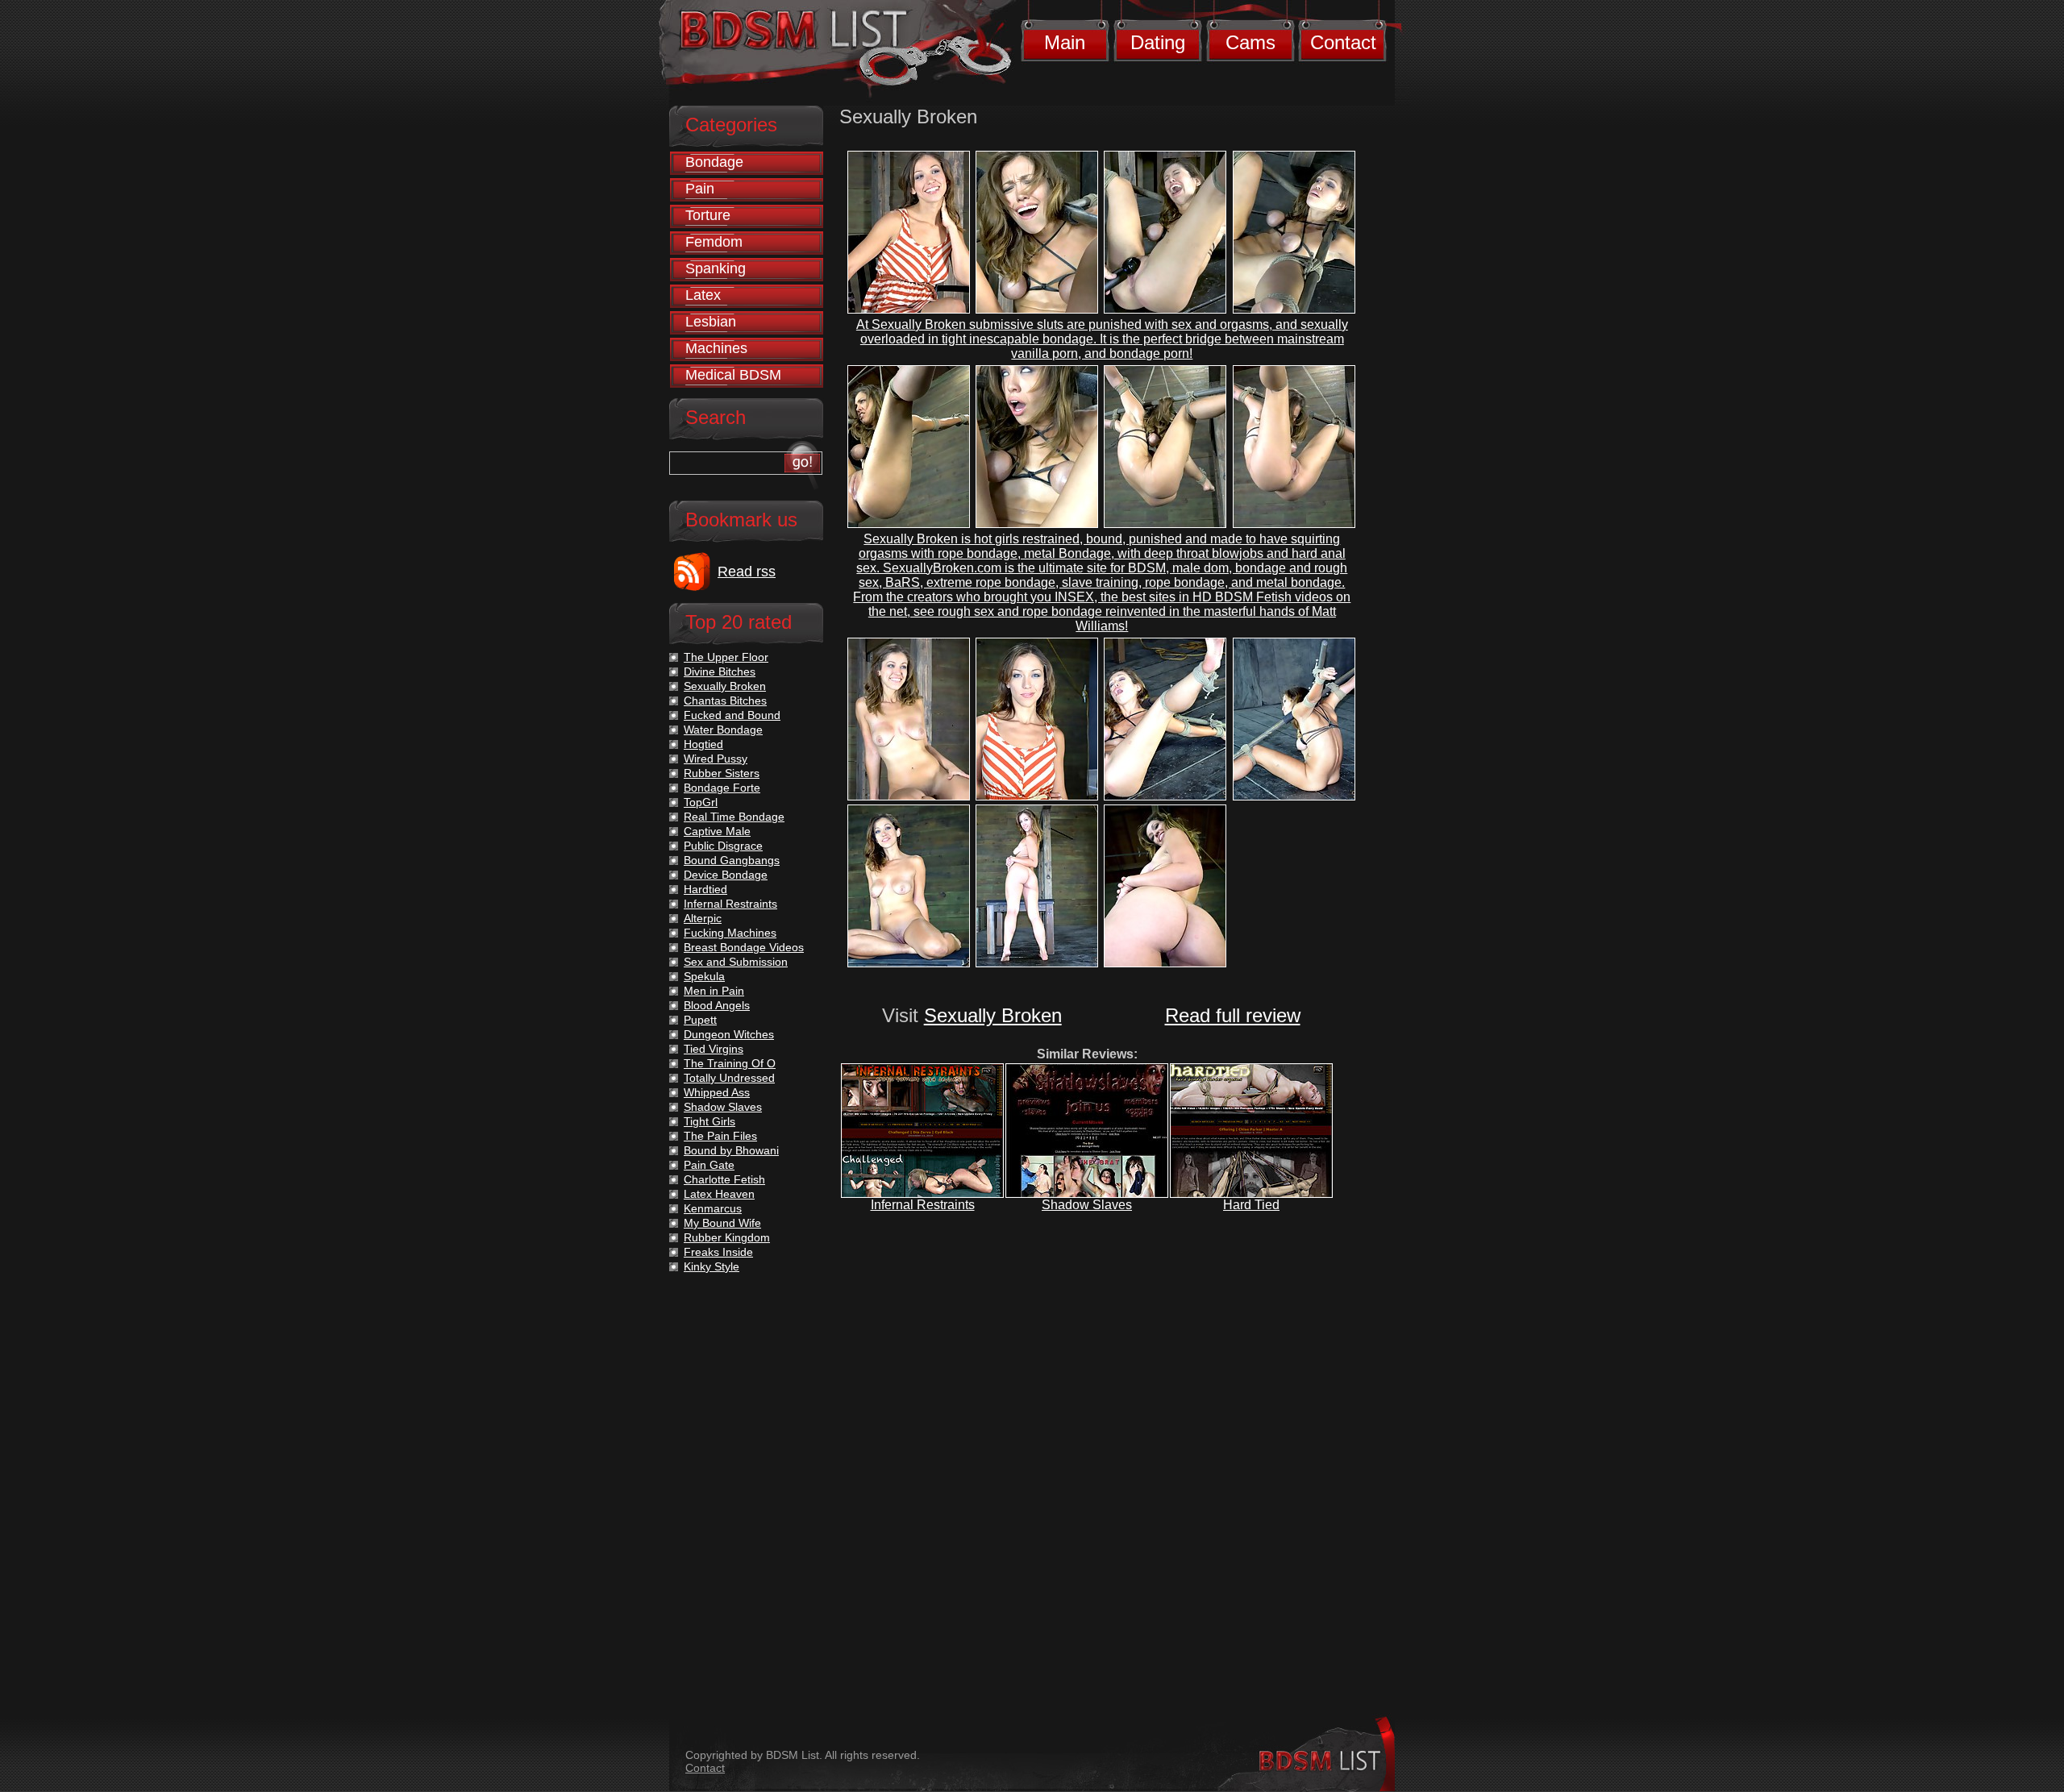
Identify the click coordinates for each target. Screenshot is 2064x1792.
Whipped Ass (717, 1092)
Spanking (716, 268)
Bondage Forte (722, 788)
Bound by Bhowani (731, 1150)
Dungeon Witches (729, 1034)
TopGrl (701, 802)
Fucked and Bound (732, 715)
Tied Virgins (714, 1049)
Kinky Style (712, 1266)
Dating (1158, 42)
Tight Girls (709, 1121)
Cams (1250, 42)
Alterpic (703, 918)
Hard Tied (1251, 1205)
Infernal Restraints (923, 1205)
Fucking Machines (730, 933)
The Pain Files (720, 1136)
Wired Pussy (716, 759)
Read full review (1233, 1015)
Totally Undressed (729, 1078)
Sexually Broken (993, 1015)
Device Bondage (726, 875)
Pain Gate (709, 1165)
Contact (1343, 42)
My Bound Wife (722, 1223)
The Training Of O (730, 1063)
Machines (716, 348)
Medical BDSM (733, 375)
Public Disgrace (723, 846)
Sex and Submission (736, 962)
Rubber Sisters (722, 773)
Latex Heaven (719, 1194)
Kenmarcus (713, 1208)
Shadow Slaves (1087, 1205)
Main (1065, 42)
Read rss (747, 572)
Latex (703, 295)
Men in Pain (714, 991)
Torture (708, 215)
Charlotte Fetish (724, 1179)
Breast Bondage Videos (744, 947)
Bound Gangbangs (732, 860)
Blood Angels (717, 1005)
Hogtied (703, 744)
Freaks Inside (718, 1252)
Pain (700, 189)
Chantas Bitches (725, 701)
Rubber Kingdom (727, 1237)
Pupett (700, 1020)
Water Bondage (723, 730)
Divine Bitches (720, 671)
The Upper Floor (726, 657)
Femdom (714, 242)
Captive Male (717, 831)
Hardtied (705, 889)
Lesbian (711, 322)
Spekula (704, 976)
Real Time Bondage (734, 817)
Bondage (714, 162)
